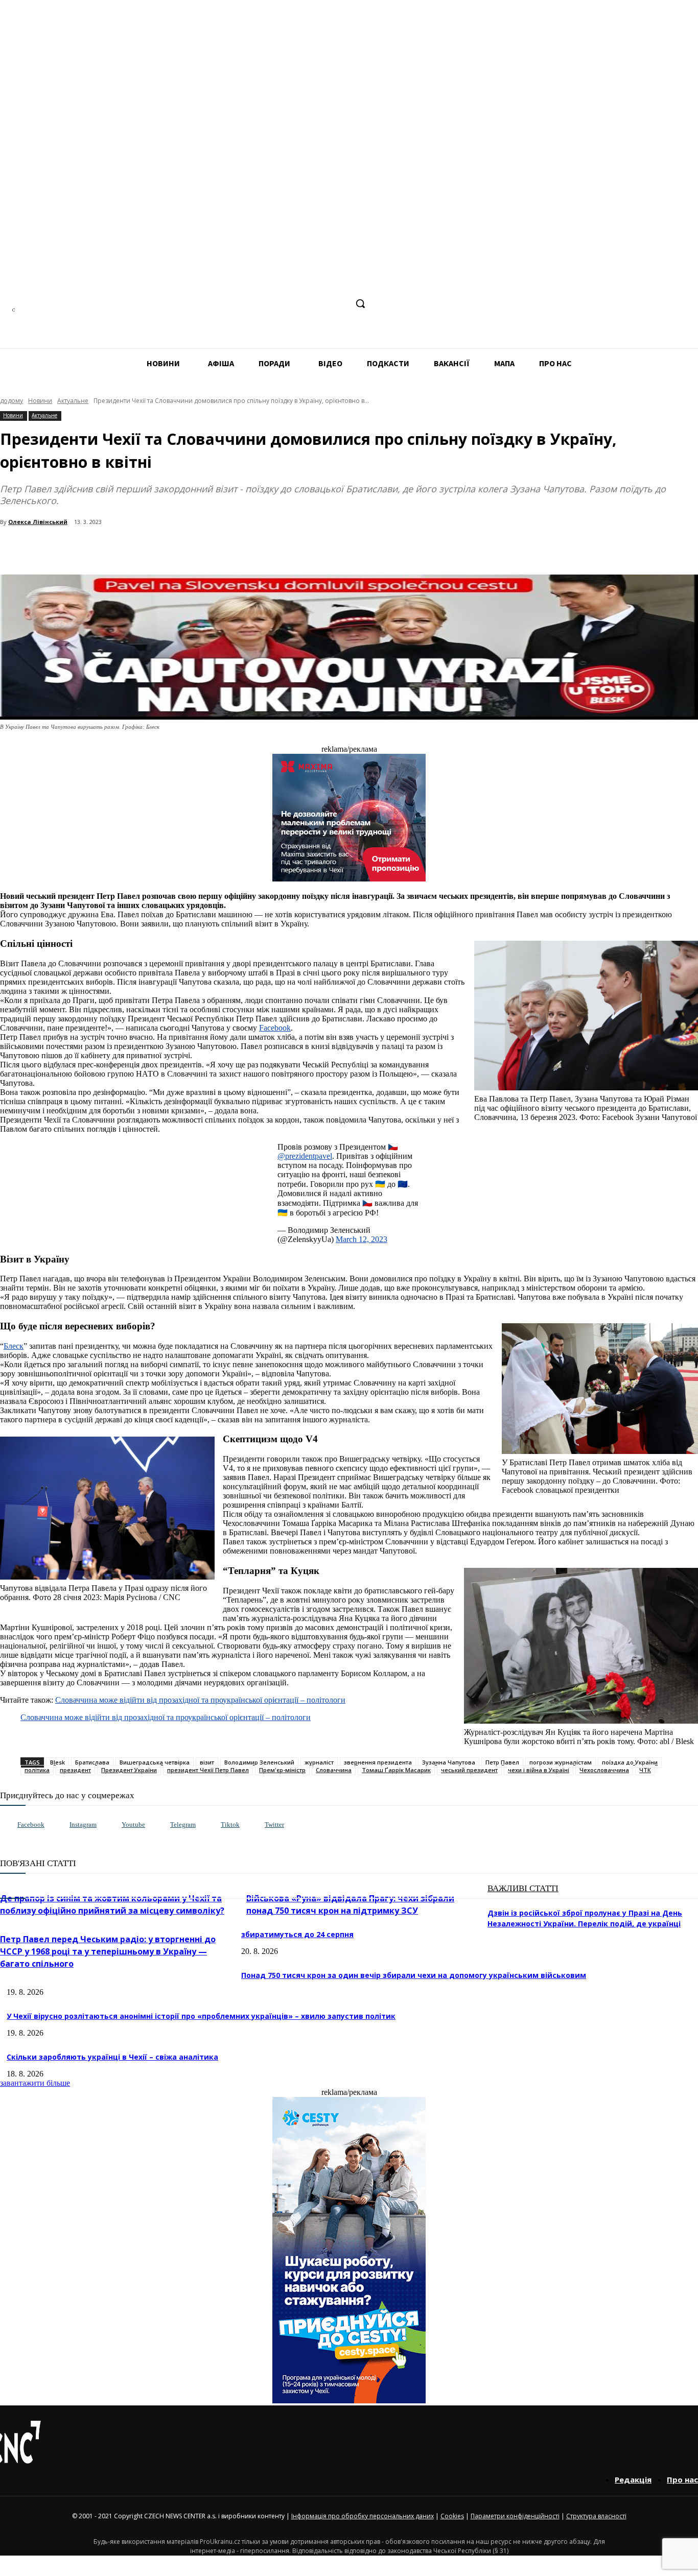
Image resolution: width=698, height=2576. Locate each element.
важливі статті (523, 1888)
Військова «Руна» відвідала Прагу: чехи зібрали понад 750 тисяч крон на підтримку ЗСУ (350, 1904)
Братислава (92, 1762)
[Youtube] (111, 1825)
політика (37, 1770)
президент (75, 1770)
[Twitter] (254, 1825)
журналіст (319, 1762)
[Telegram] (300, 304)
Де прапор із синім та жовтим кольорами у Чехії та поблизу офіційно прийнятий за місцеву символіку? (112, 1904)
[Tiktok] (210, 1825)
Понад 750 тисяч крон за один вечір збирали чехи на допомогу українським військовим (414, 1975)
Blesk (57, 1762)
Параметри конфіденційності (515, 2516)
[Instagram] (281, 304)
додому (11, 401)
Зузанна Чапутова (449, 1762)
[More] (221, 548)
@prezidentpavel (305, 1156)
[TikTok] (320, 304)
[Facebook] (262, 304)
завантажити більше (35, 2083)
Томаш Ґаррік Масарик (396, 1770)
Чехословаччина (604, 1770)
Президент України (129, 1770)
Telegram (183, 1824)
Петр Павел (502, 1762)
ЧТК (645, 1770)
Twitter (274, 1824)
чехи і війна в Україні (539, 1770)
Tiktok (230, 1824)
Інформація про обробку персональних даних (363, 2516)
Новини (40, 401)
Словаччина (334, 1770)
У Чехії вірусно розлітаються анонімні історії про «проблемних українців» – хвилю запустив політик (201, 2016)
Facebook (275, 1028)
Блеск (14, 1346)
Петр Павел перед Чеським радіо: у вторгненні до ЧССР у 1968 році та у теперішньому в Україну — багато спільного (108, 1951)
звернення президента (378, 1762)
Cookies (452, 2516)
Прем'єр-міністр (282, 1770)
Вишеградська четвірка (155, 1762)
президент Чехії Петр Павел (208, 1770)
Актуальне (73, 401)
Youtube (133, 1824)
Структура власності (596, 2516)
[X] (339, 304)
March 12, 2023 (362, 1239)
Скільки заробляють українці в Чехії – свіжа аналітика (112, 2057)
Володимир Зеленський (259, 1762)
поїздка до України (630, 1762)
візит (207, 1762)
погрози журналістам (561, 1762)
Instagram (83, 1824)
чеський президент (469, 1770)
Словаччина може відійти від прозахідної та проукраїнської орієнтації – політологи (200, 1700)
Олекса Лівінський (38, 522)
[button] (360, 303)
